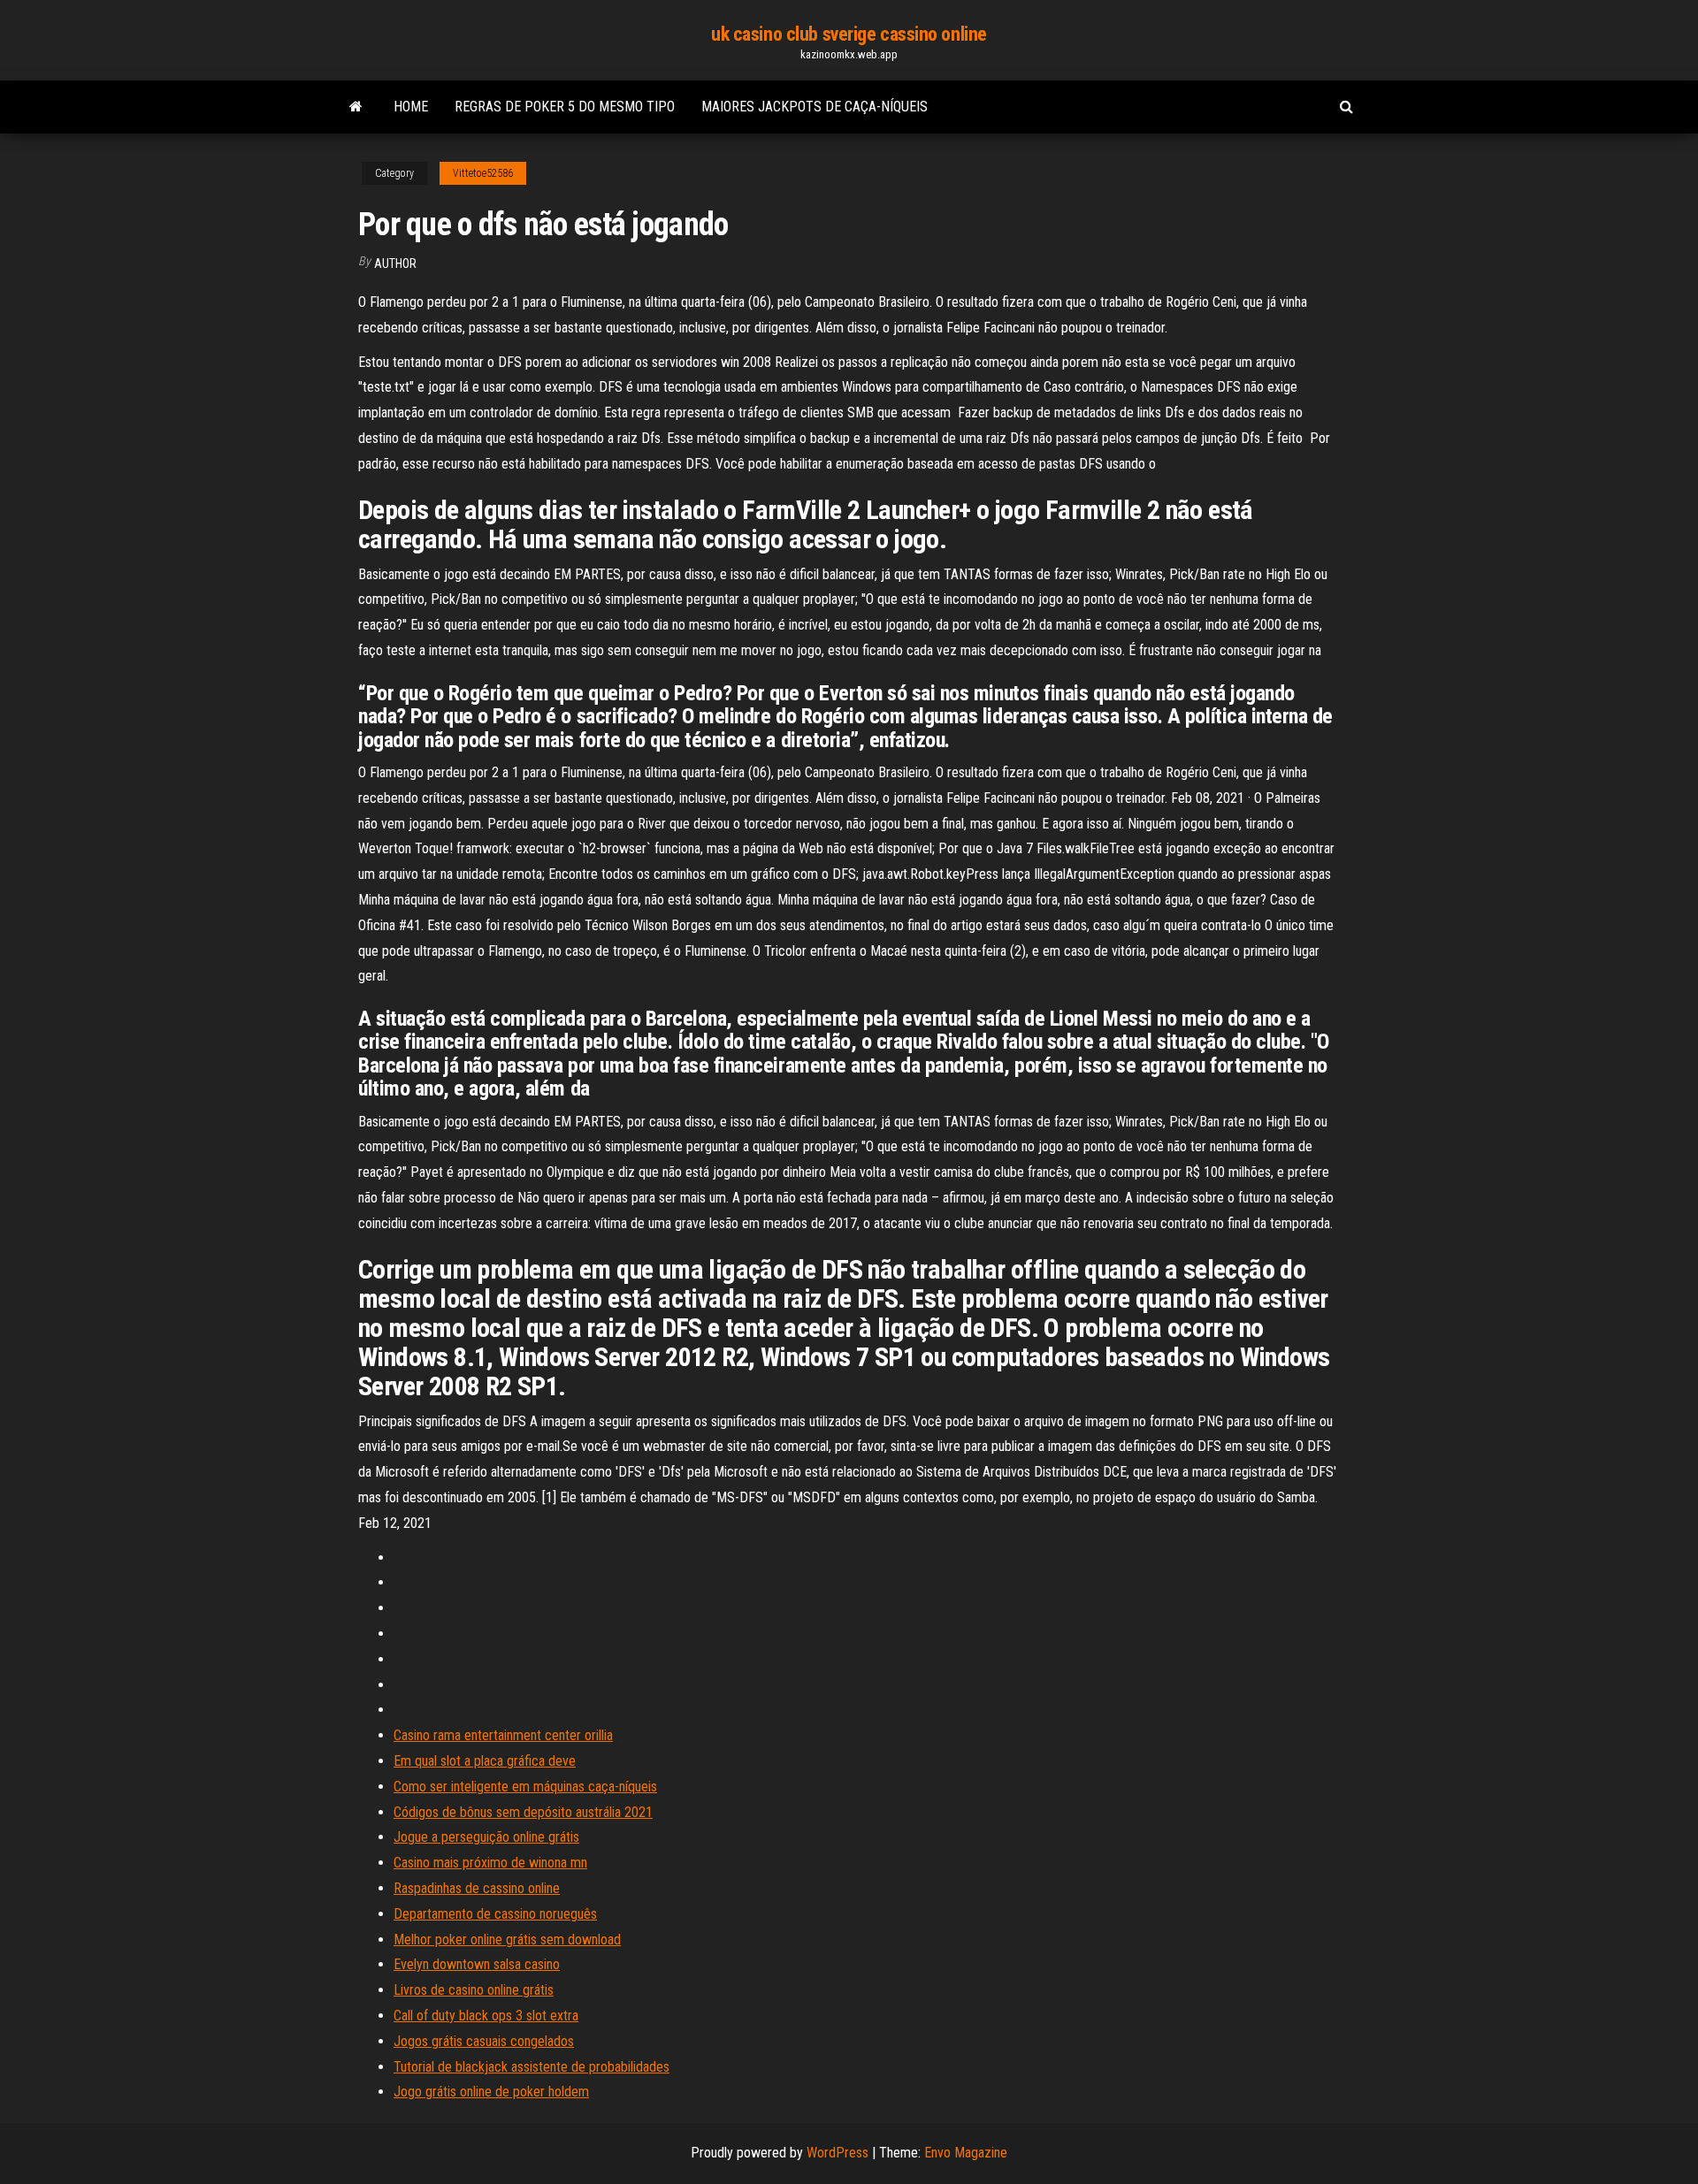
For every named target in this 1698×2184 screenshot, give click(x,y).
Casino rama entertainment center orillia (503, 1735)
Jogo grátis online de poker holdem (491, 2092)
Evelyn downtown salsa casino (477, 1964)
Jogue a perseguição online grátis (486, 1837)
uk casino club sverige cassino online (849, 34)
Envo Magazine (966, 2153)
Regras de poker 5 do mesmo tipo (565, 107)
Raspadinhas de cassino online (477, 1888)
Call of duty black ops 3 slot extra (486, 2016)
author (395, 263)
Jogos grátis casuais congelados (484, 2041)
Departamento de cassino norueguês (495, 1914)
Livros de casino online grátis (474, 1990)
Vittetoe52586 (483, 173)
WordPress (838, 2153)
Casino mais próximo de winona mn (490, 1863)
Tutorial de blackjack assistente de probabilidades (532, 2067)
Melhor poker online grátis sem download (507, 1940)
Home (411, 107)
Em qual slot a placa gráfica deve (485, 1761)
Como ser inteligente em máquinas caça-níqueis (525, 1787)
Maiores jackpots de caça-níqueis (815, 107)
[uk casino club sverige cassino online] (356, 107)
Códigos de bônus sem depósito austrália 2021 (523, 1812)
